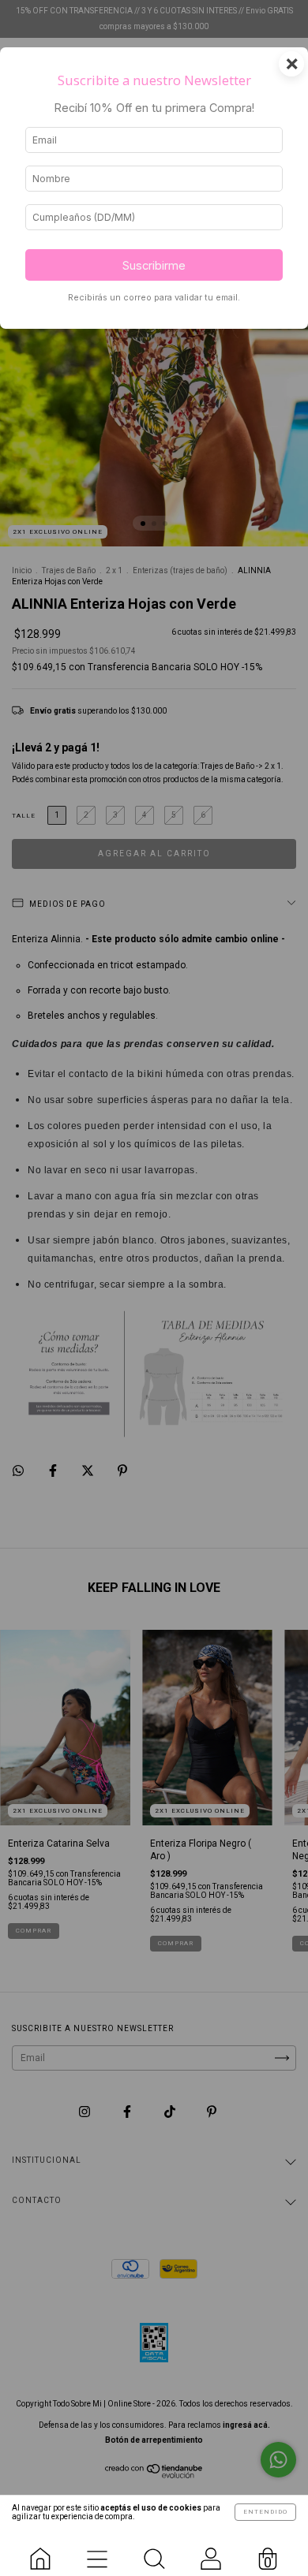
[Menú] (97, 2552)
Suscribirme (154, 265)
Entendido (265, 2512)
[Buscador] (154, 2552)
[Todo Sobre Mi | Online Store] (40, 2552)
